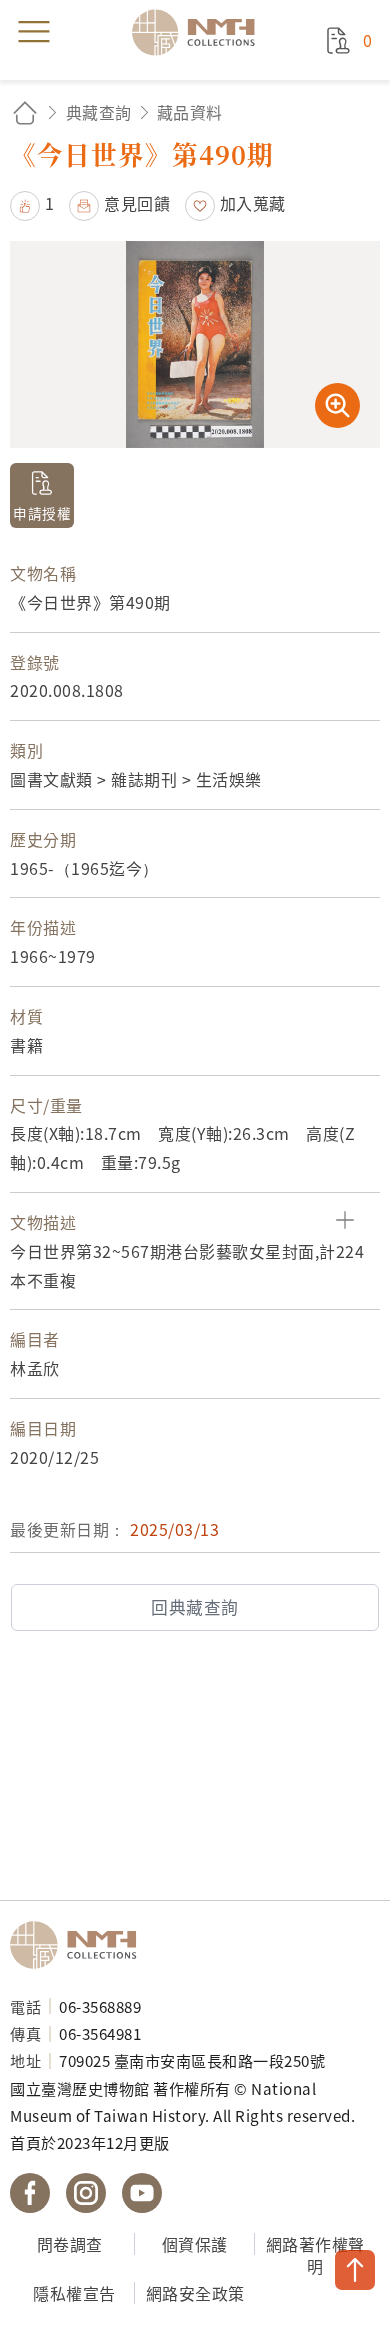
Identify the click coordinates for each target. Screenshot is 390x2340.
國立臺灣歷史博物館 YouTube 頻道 (142, 2193)
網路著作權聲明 (315, 2255)
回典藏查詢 (195, 1607)
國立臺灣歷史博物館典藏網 (200, 32)
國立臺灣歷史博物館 (80, 1945)
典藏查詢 (99, 112)
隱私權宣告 (74, 2293)
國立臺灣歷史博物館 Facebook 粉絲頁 (30, 2193)
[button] (32, 203)
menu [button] (34, 32)
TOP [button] (355, 2270)
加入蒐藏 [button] (253, 203)
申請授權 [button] (42, 513)
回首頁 (25, 112)
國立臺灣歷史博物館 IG (86, 2193)
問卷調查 (70, 2244)
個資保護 (195, 2244)
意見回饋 (137, 203)
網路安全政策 (195, 2293)
